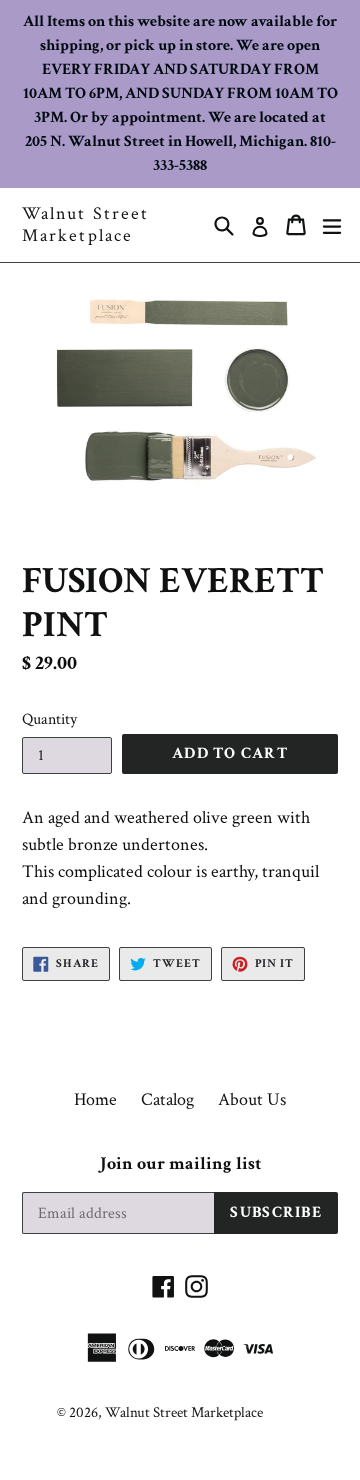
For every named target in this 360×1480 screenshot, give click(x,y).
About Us (252, 1099)
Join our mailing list (180, 1164)
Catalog (167, 1099)
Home (95, 1099)
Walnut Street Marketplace (85, 224)
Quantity (49, 719)
